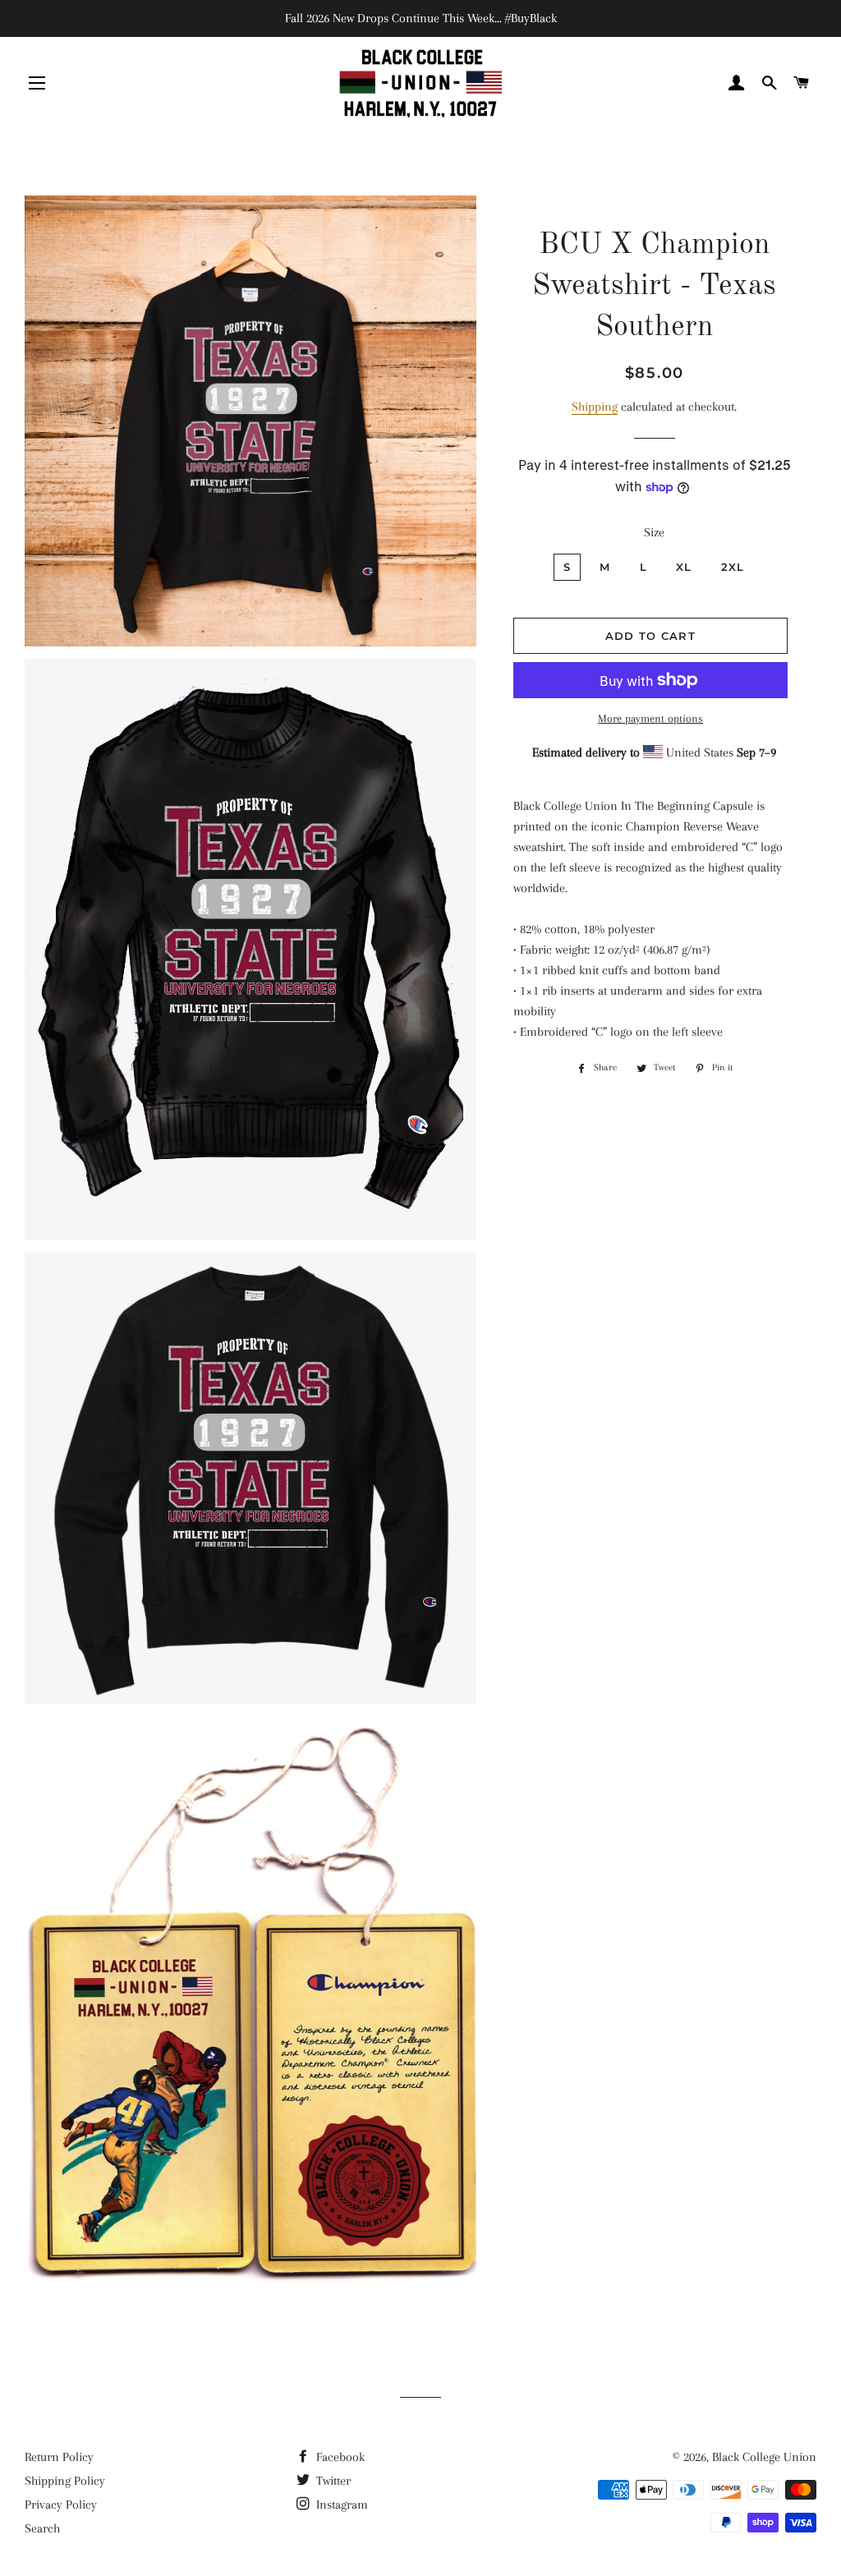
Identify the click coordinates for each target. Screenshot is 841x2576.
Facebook (339, 2457)
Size (654, 532)
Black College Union (764, 2457)
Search (42, 2528)
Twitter (332, 2481)
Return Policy (59, 2457)
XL (684, 567)
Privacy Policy (61, 2505)
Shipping (595, 407)
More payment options (650, 718)
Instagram (340, 2505)
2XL (733, 567)
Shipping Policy (65, 2481)
